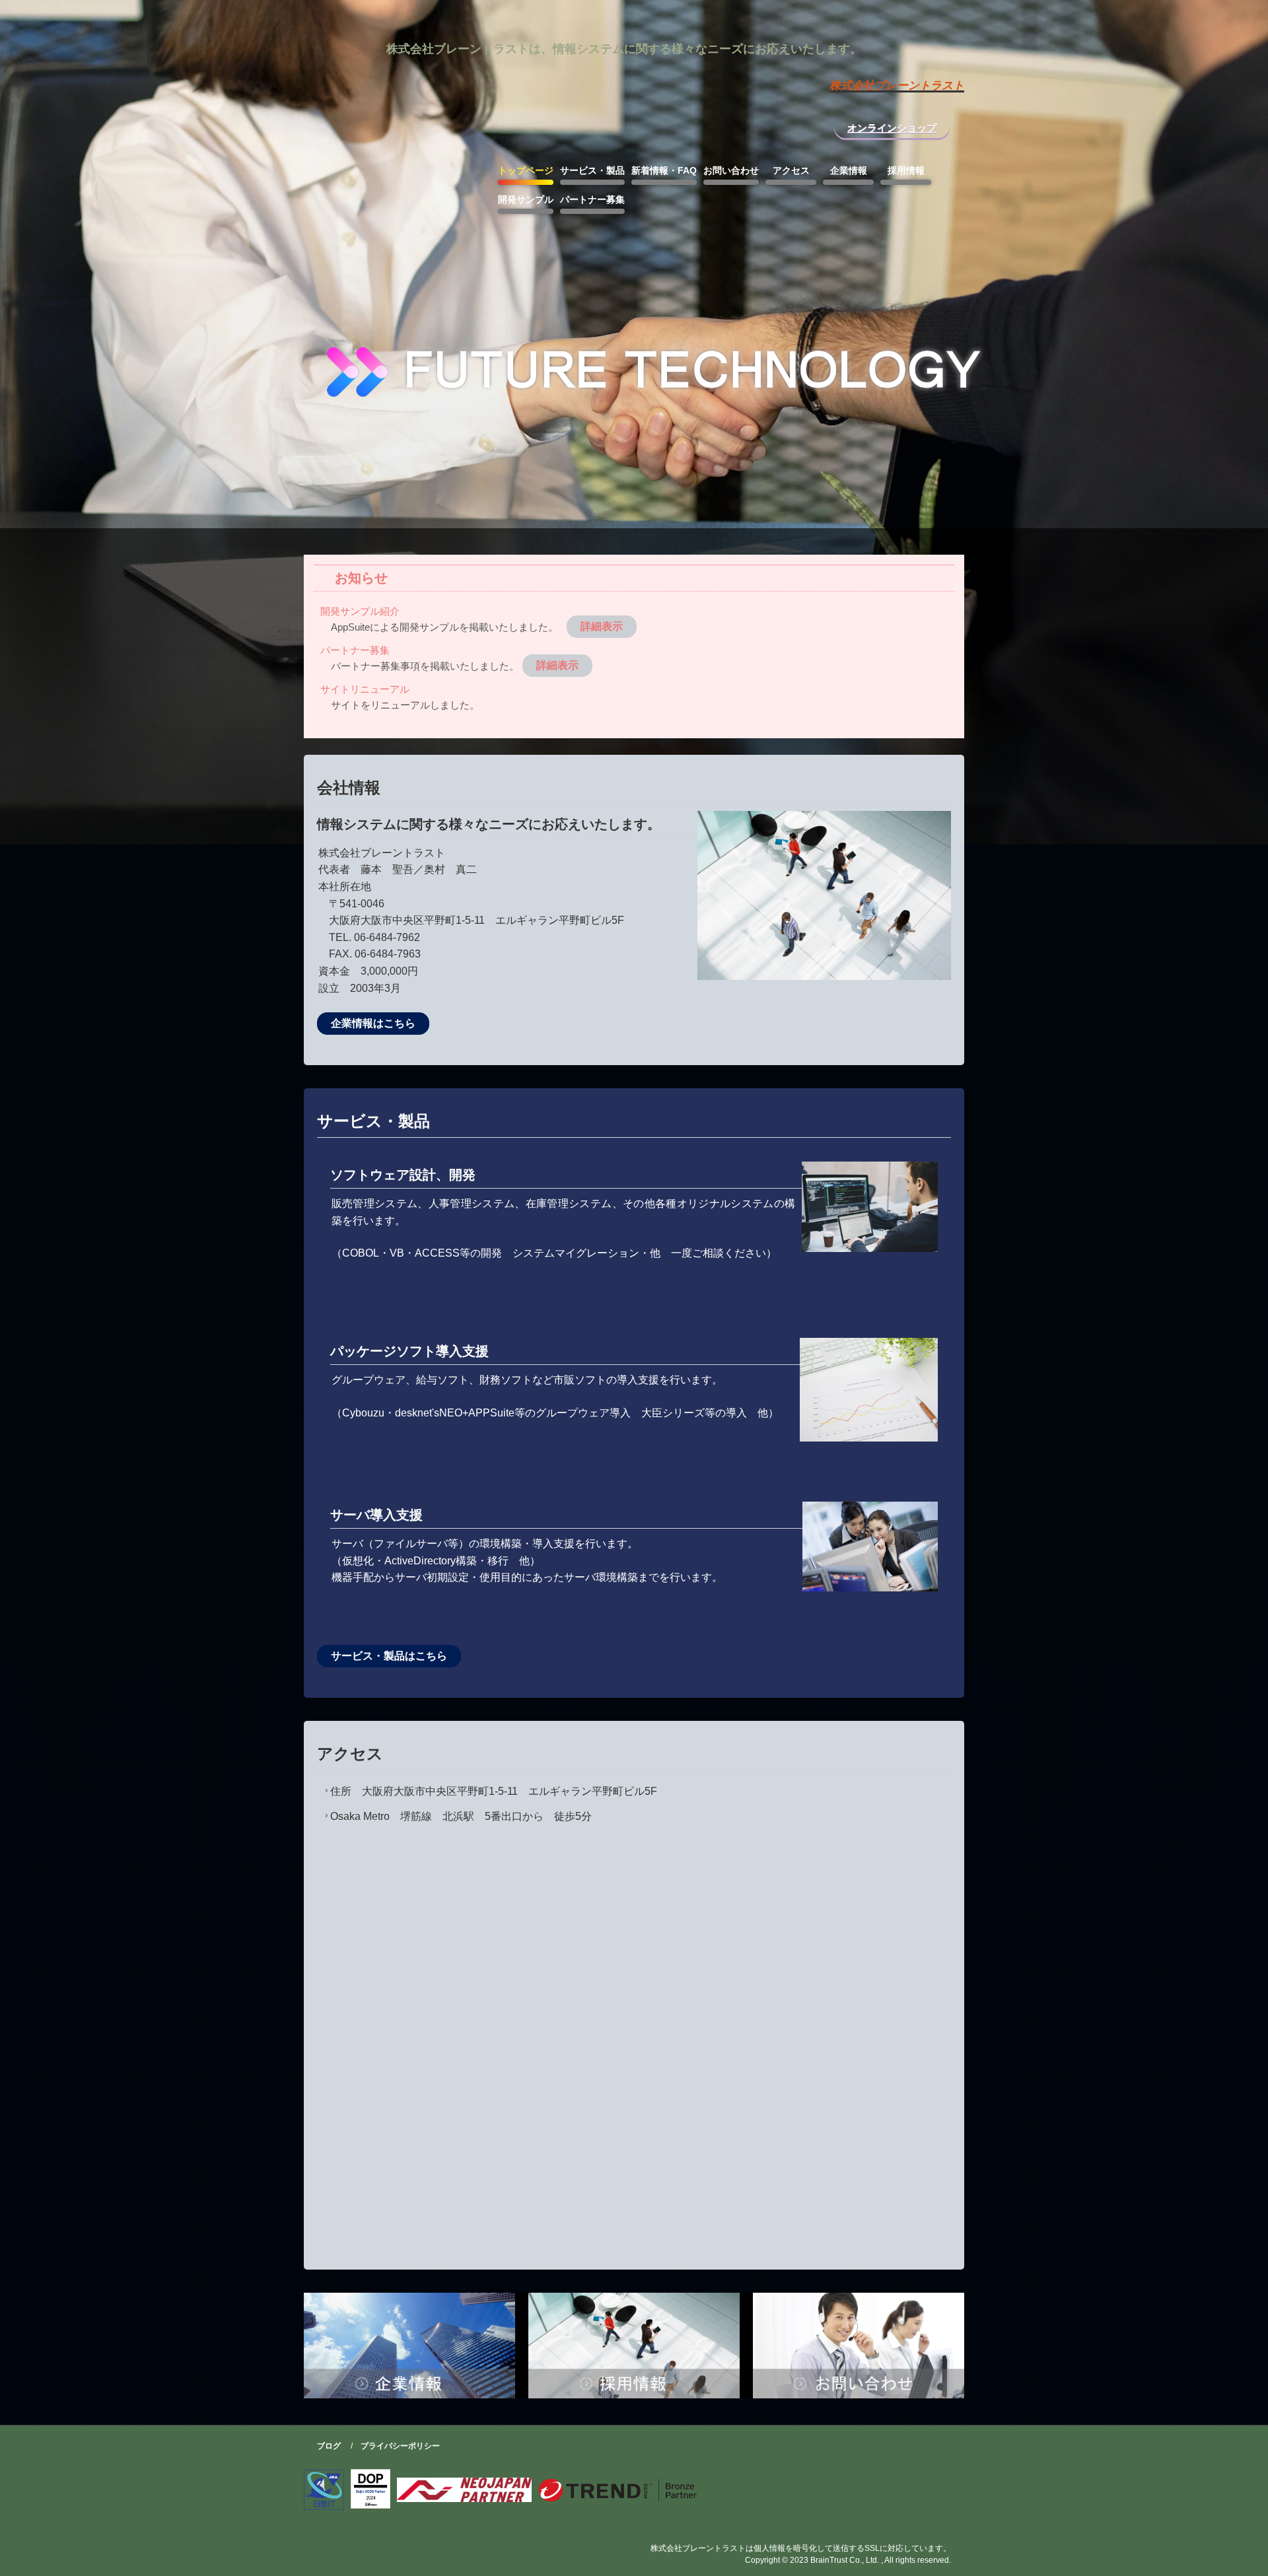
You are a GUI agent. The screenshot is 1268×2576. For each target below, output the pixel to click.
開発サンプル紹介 (360, 611)
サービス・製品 (592, 170)
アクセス (791, 170)
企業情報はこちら (373, 1023)
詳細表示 (602, 626)
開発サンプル (526, 199)
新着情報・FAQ (664, 170)
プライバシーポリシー (400, 2446)
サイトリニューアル (365, 689)
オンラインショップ (892, 128)
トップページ (526, 170)
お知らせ (361, 578)
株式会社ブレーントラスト (687, 41)
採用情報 (906, 170)
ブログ (329, 2446)
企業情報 (849, 170)
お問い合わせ (731, 170)
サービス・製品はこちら (389, 1656)
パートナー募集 (592, 199)
